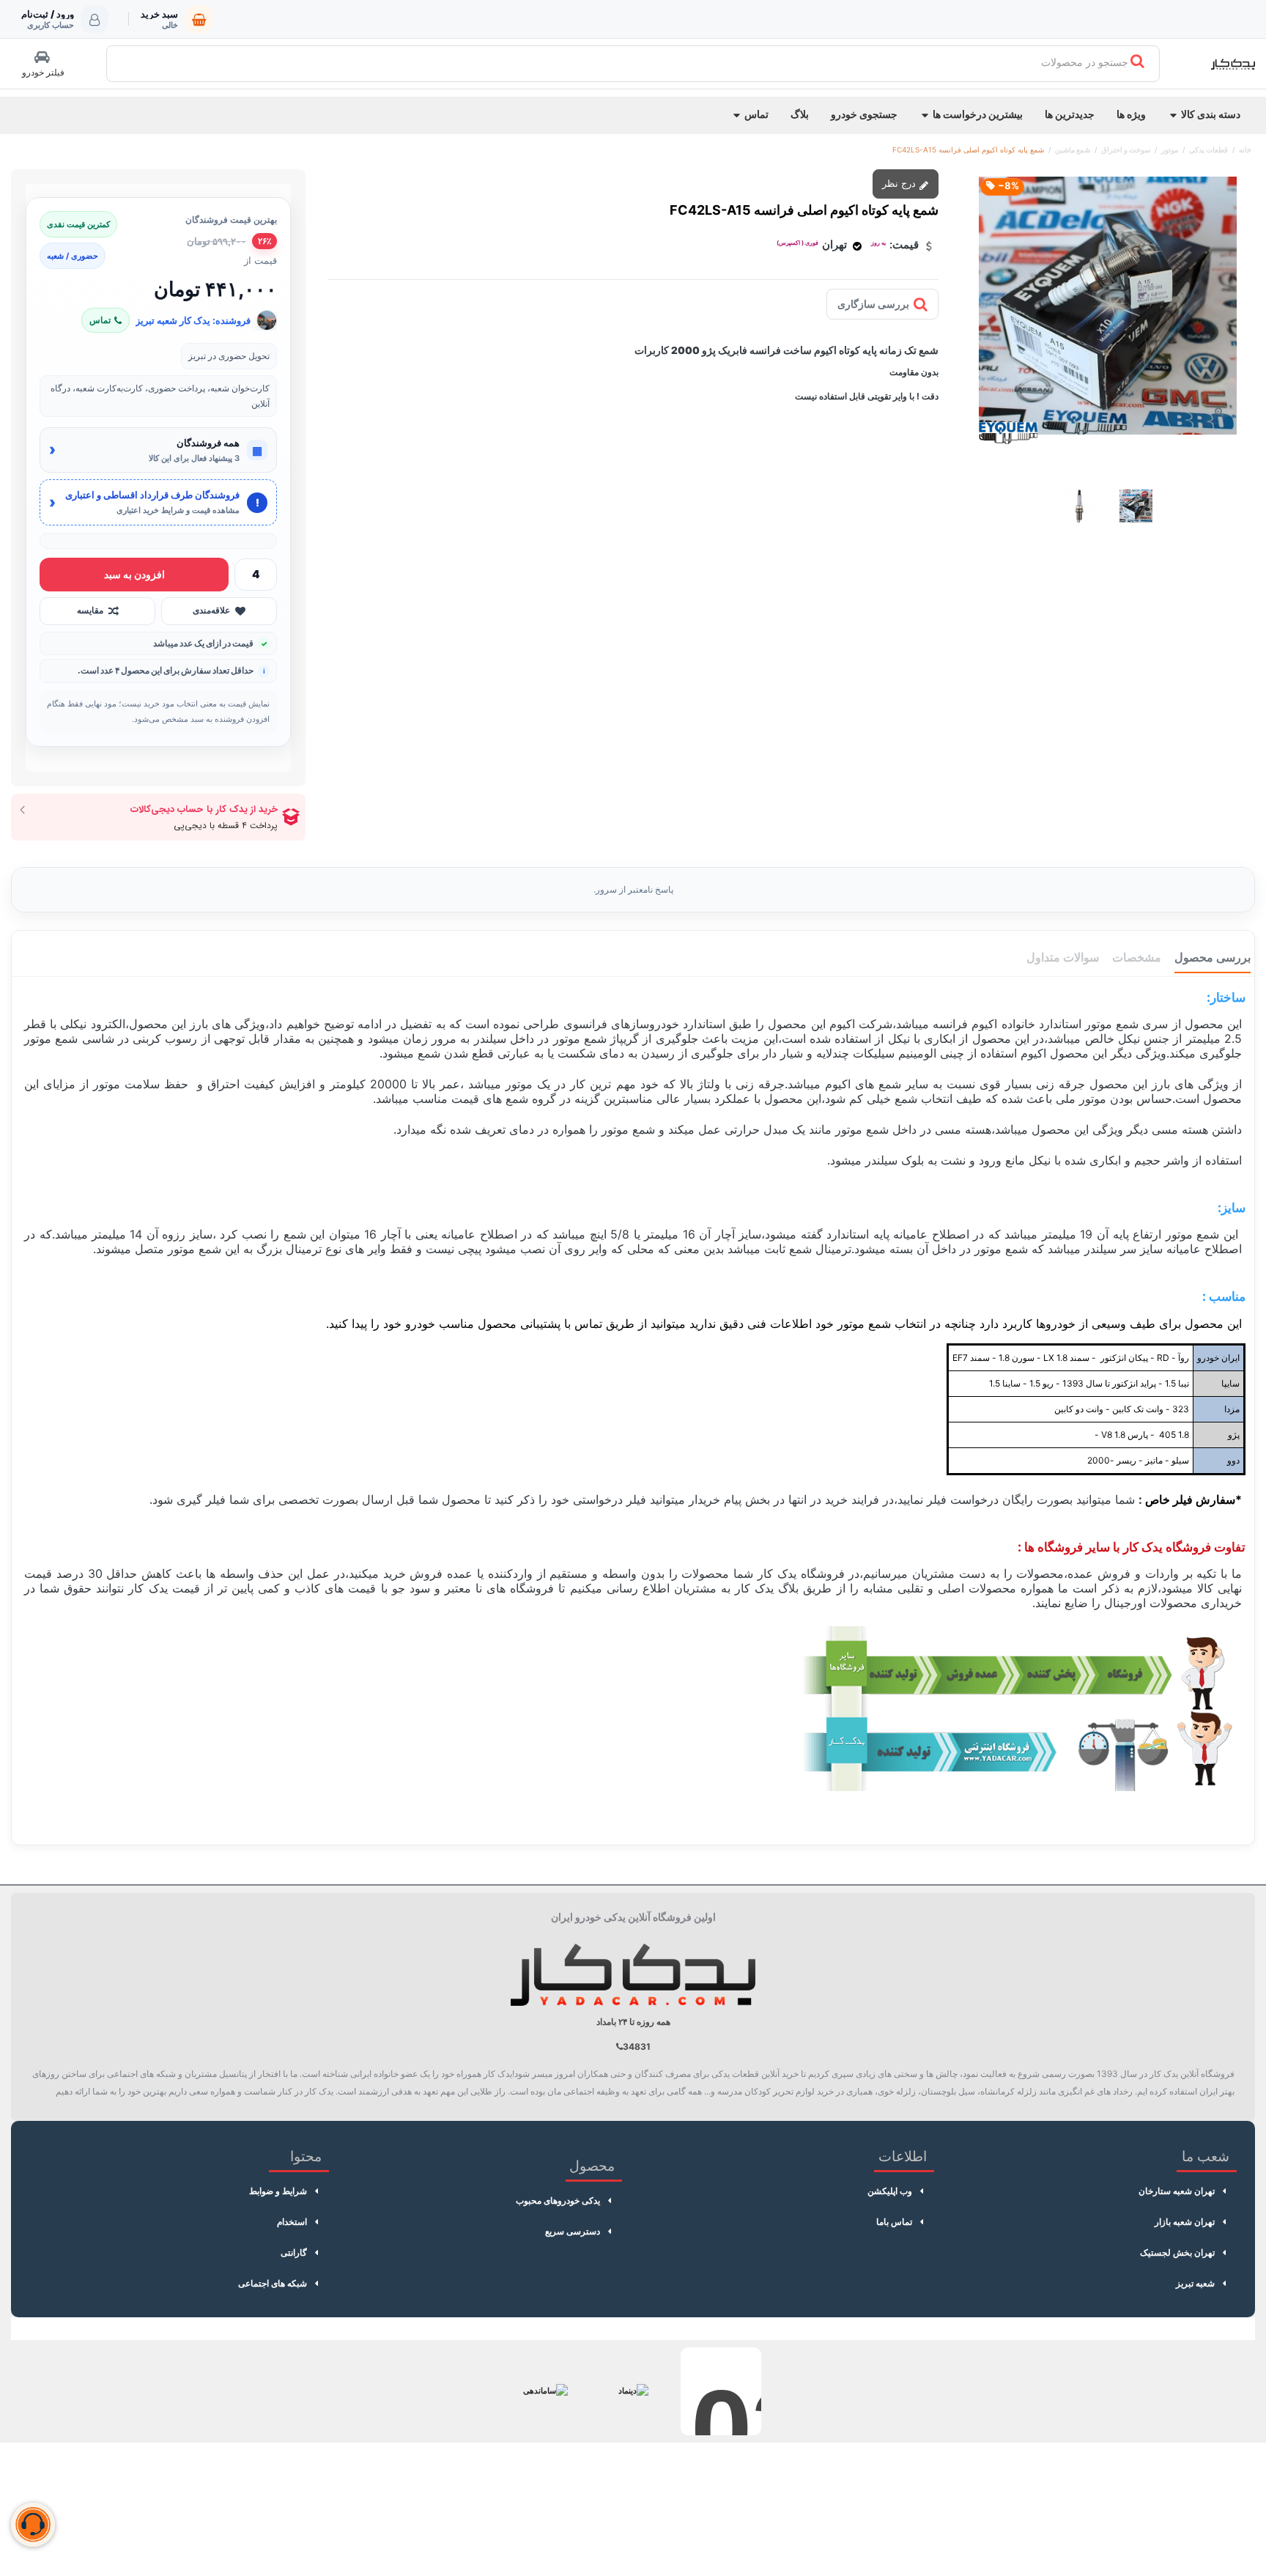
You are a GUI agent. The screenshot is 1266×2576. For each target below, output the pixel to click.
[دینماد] (633, 2391)
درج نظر (900, 183)
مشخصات (1137, 957)
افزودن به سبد (134, 574)
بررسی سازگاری (873, 304)
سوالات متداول (1063, 957)
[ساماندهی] (545, 2391)
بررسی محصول (1213, 957)
